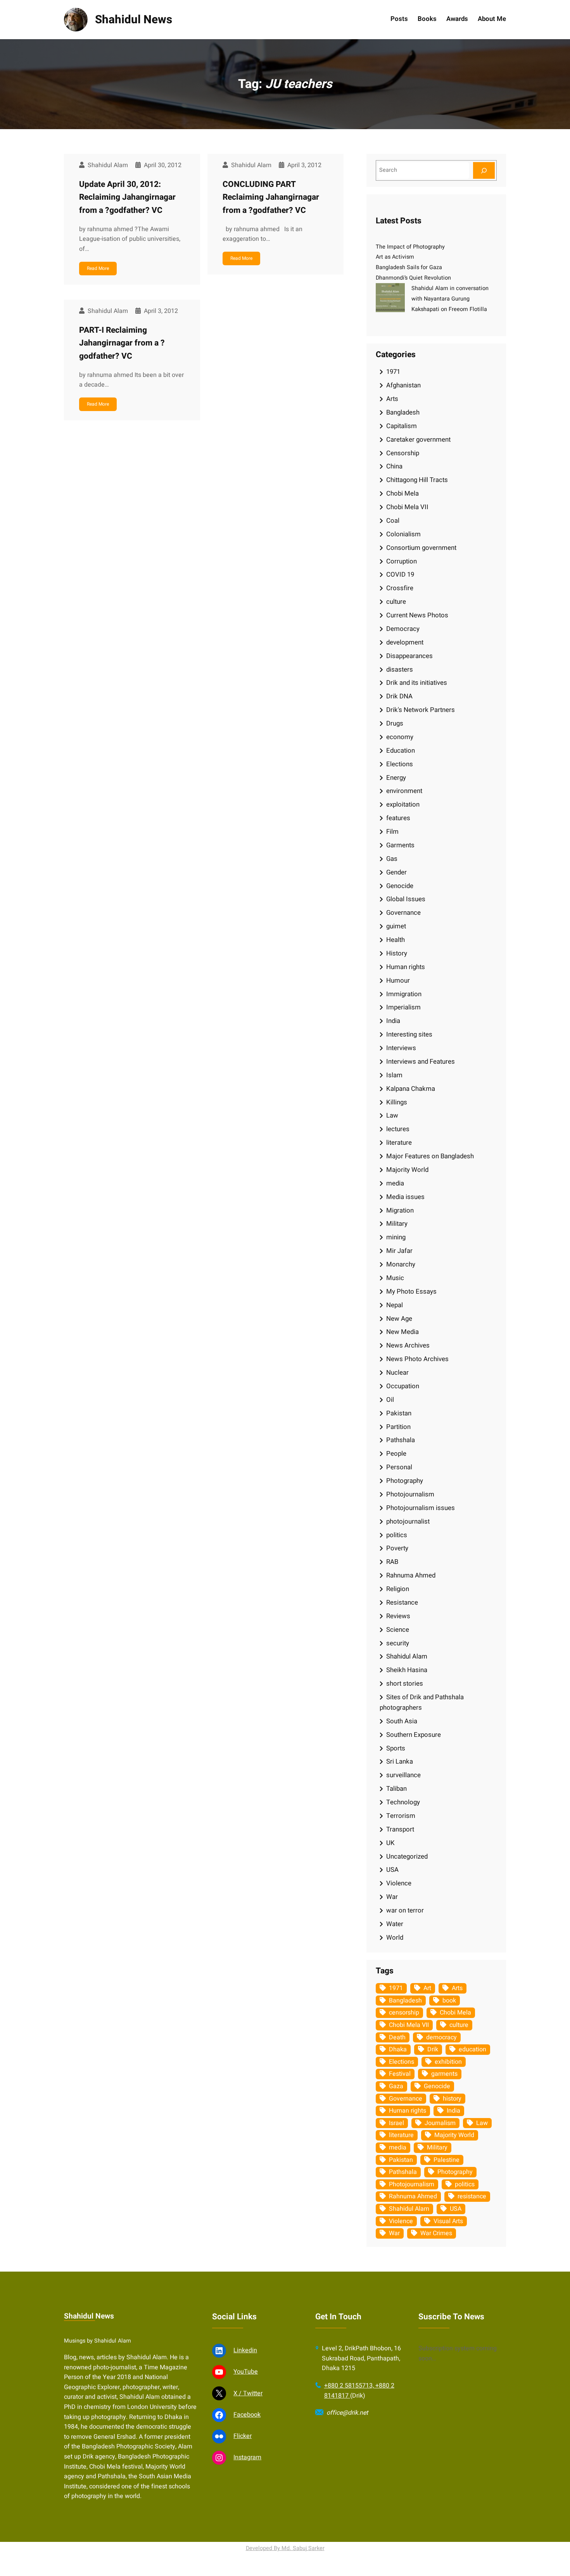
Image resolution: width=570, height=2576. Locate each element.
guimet (396, 926)
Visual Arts (448, 2221)
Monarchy (401, 1264)
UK (390, 1843)
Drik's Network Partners (421, 710)
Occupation (403, 1386)
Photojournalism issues (421, 1508)
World (395, 1938)
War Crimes (436, 2233)
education (472, 2049)
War (392, 1897)
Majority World (407, 1170)
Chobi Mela (402, 493)
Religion (398, 1589)
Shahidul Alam (407, 1656)
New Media (402, 1332)
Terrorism (401, 1816)
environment (404, 791)
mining (396, 1237)
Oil (390, 1400)
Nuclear (397, 1373)
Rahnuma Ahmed (411, 1575)
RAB (392, 1562)
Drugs (395, 723)
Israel (396, 2123)
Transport (400, 1829)
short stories (405, 1684)
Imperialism (403, 1007)
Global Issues (406, 899)
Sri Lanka (400, 1761)
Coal (393, 521)
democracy (441, 2037)
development (405, 642)
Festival (400, 2074)
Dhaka (398, 2049)
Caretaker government (418, 440)
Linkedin (245, 2350)
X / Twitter (248, 2393)
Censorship (403, 453)
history (452, 2099)
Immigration (404, 994)
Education (401, 751)
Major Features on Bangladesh (430, 1156)
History (397, 953)
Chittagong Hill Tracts (417, 480)
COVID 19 (400, 574)
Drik (433, 2049)
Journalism (440, 2123)
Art (427, 1988)
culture (396, 602)
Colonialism (403, 534)
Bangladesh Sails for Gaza (409, 267)
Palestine (446, 2160)
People (396, 1454)
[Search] (484, 170)
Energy (396, 778)
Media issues (405, 1197)
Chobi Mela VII (407, 507)
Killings (397, 1102)
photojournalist (408, 1521)
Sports (396, 1748)
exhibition (448, 2062)
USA (392, 1870)
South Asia (402, 1721)
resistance (472, 2196)
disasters (400, 669)
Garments (400, 845)
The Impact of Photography (410, 247)
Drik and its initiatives (417, 683)
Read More (98, 268)
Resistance (402, 1602)
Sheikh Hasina (407, 1670)
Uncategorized (407, 1856)
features (398, 818)
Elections (400, 764)
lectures (398, 1129)
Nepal (395, 1305)
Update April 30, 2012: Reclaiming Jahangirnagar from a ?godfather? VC (127, 197)
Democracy (403, 629)
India (393, 1021)
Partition (398, 1427)
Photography (405, 1481)
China (394, 466)
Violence (399, 1883)
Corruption (402, 561)
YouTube (246, 2372)
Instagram (247, 2457)
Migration (400, 1210)
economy (400, 737)
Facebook (247, 2415)
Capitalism (402, 426)
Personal (399, 1467)
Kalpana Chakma (411, 1089)
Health (396, 940)
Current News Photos (417, 615)
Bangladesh (403, 412)
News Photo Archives (417, 1359)
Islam (394, 1075)
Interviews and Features (421, 1062)
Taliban (396, 1789)
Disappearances (409, 656)
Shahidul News (134, 20)
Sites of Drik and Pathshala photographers (422, 1702)
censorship (404, 2013)
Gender (396, 872)
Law (392, 1115)
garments (444, 2074)
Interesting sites (409, 1034)
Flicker (243, 2436)
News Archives (408, 1345)
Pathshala (401, 1440)
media (395, 1183)
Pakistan (399, 1413)
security (398, 1643)
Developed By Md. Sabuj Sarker (285, 2548)
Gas (392, 859)
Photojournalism (410, 1494)
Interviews (401, 1048)
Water (395, 1924)
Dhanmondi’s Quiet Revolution (413, 278)
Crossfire (400, 588)
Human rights (406, 967)
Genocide (400, 886)
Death (397, 2037)
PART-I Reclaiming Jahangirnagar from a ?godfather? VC (122, 343)
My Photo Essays (411, 1291)
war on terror (405, 1910)
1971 (393, 372)
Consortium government (421, 548)
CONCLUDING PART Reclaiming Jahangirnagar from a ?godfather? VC (271, 197)
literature (399, 1143)
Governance (403, 913)
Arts (392, 399)
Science (398, 1630)
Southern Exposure (414, 1735)
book (449, 2001)
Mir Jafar (399, 1251)
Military (397, 1224)
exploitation (403, 804)
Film (392, 832)
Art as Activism (395, 257)
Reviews (398, 1616)
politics (397, 1535)
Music (395, 1278)
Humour (398, 980)
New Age (399, 1319)
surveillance (403, 1775)
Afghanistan (403, 385)
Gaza (396, 2086)
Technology (403, 1802)
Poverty (397, 1548)
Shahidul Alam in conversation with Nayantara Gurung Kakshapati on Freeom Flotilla (450, 299)
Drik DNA (399, 696)
